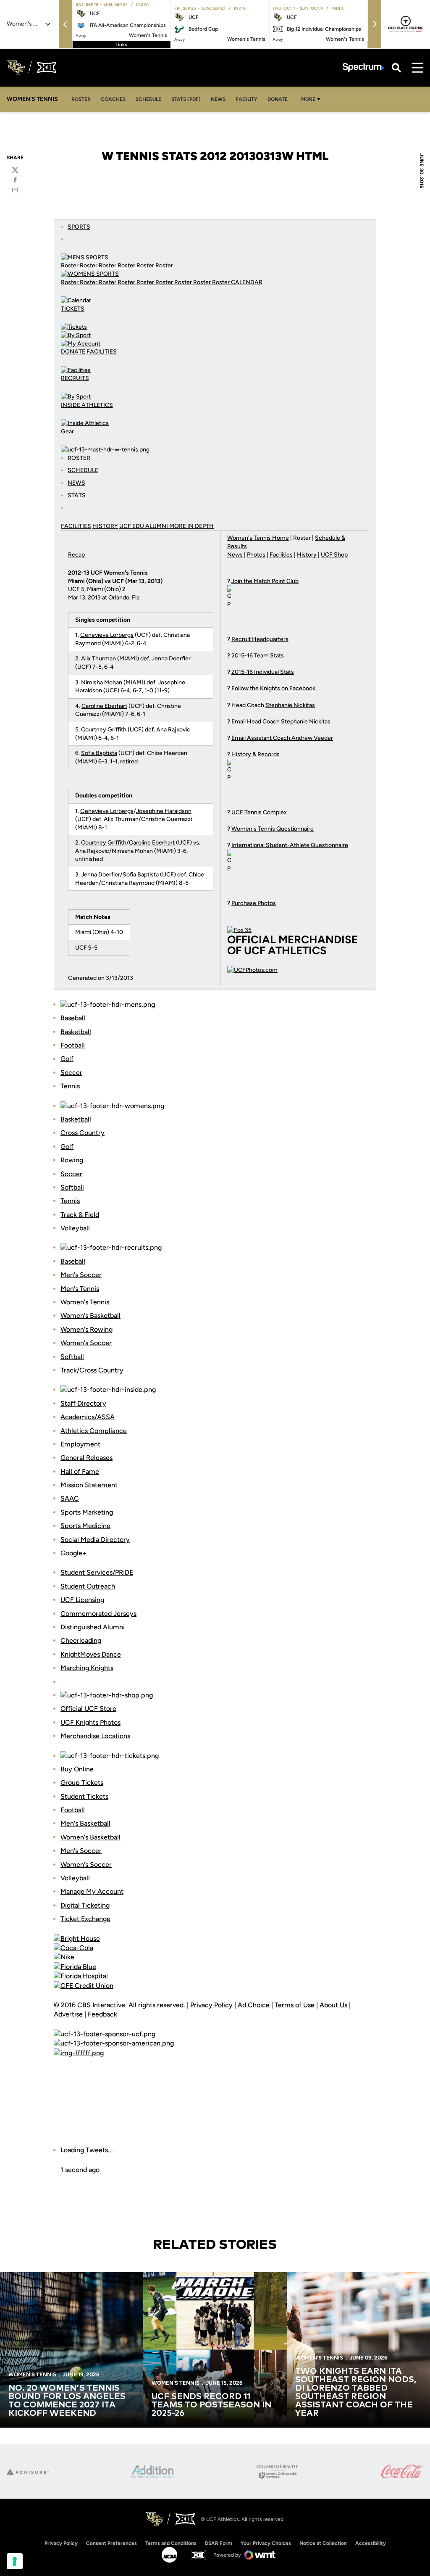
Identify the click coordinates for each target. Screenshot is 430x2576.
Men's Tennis (80, 1289)
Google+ (73, 1553)
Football (73, 1045)
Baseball (73, 1018)
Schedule (148, 99)
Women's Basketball (90, 1316)
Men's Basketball (85, 1823)
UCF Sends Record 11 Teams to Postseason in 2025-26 (211, 2405)
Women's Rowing (87, 1329)
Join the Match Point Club (265, 581)
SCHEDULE (83, 470)
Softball (72, 1187)
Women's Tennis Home (258, 538)
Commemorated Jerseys (98, 1614)
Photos (256, 555)
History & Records (256, 754)
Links (121, 45)
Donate (278, 99)
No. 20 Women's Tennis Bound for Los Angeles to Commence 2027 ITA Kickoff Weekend (67, 2401)
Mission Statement (89, 1485)
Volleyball (75, 1228)
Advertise (68, 2014)
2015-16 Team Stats (258, 656)
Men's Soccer (81, 1275)
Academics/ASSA (88, 1417)
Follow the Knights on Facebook (273, 688)
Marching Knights (87, 1668)
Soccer (71, 1073)
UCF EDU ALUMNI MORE (153, 526)
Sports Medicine (85, 1526)
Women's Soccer (86, 1343)
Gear (67, 432)
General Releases (87, 1458)
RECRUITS (75, 378)
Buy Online (77, 1769)
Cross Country (83, 1133)
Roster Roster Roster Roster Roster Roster (117, 265)
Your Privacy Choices (266, 2543)
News (218, 99)
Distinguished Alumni (93, 1627)
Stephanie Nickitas (290, 705)
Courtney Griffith (104, 730)
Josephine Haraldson (164, 811)
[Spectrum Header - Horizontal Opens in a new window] (364, 67)
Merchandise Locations (95, 1736)
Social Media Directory (95, 1540)
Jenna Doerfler (171, 659)
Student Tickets (84, 1796)
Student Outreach (88, 1586)
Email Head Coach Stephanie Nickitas (281, 722)
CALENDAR (247, 282)
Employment (80, 1444)
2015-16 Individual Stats (263, 672)
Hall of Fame (80, 1471)
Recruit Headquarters (260, 639)
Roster (81, 99)
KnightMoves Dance (91, 1654)
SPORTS (79, 227)
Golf (67, 1059)
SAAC (70, 1498)
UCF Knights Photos (90, 1722)
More (308, 99)
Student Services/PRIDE (97, 1572)
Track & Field (80, 1215)
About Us (333, 2005)
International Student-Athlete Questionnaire (290, 845)
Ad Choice (254, 2005)
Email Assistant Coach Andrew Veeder (282, 738)
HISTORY (105, 526)
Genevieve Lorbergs (107, 635)
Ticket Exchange (85, 1919)
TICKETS (73, 309)
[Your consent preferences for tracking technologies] (15, 2561)
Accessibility (371, 2543)
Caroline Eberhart (104, 706)
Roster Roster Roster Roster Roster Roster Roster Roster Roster (146, 282)
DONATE (73, 352)
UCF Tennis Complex (259, 812)
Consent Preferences (111, 2543)
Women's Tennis (85, 1302)
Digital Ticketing (85, 1905)
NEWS (76, 483)
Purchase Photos (254, 903)
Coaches (113, 99)
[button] (66, 24)
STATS (77, 495)
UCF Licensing (82, 1600)
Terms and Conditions (171, 2543)
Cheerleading (81, 1640)
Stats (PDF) (186, 99)
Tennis (70, 1086)
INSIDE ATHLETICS (87, 405)
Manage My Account (92, 1891)
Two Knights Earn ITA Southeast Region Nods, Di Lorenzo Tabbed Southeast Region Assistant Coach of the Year (356, 2392)
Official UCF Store (88, 1709)
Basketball (76, 1032)
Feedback (102, 2014)
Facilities (281, 555)
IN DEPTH (201, 526)
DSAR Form (219, 2543)
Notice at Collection (323, 2543)
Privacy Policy (211, 2005)
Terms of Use (295, 2005)
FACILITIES (102, 352)
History (307, 555)
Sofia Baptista (99, 753)
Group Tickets (82, 1783)
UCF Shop (334, 555)
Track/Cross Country (92, 1370)
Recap (76, 555)
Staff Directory (83, 1403)
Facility (246, 99)
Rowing (72, 1160)
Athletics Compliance (94, 1431)
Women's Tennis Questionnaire (273, 829)
